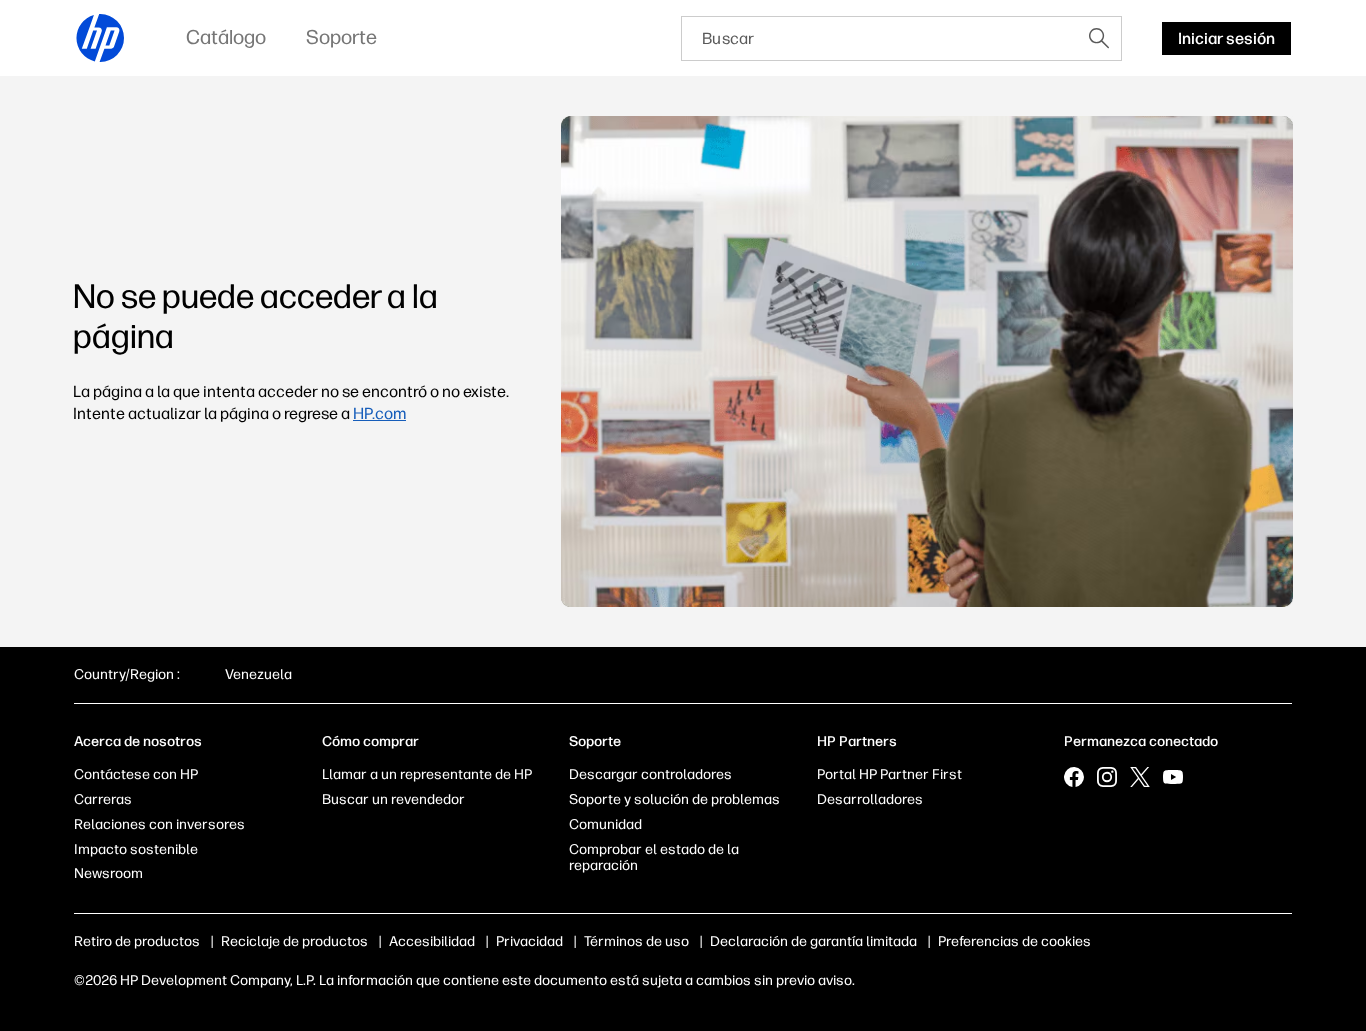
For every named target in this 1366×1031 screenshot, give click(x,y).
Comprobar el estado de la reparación (654, 858)
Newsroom (108, 873)
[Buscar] (1099, 38)
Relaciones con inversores (159, 824)
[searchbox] (879, 38)
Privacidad (529, 941)
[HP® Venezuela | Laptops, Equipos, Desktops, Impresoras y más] (101, 38)
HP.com (379, 413)
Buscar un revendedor (393, 799)
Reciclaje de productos (294, 941)
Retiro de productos (137, 941)
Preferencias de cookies (1014, 941)
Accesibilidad (432, 941)
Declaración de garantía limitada (813, 941)
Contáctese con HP (136, 774)
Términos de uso (636, 941)
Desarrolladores (870, 799)
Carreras (103, 799)
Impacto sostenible (136, 849)
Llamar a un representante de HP (427, 774)
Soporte (595, 741)
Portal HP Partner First (889, 774)
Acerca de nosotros (138, 741)
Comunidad (605, 824)
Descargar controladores (650, 774)
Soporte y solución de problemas (674, 799)
